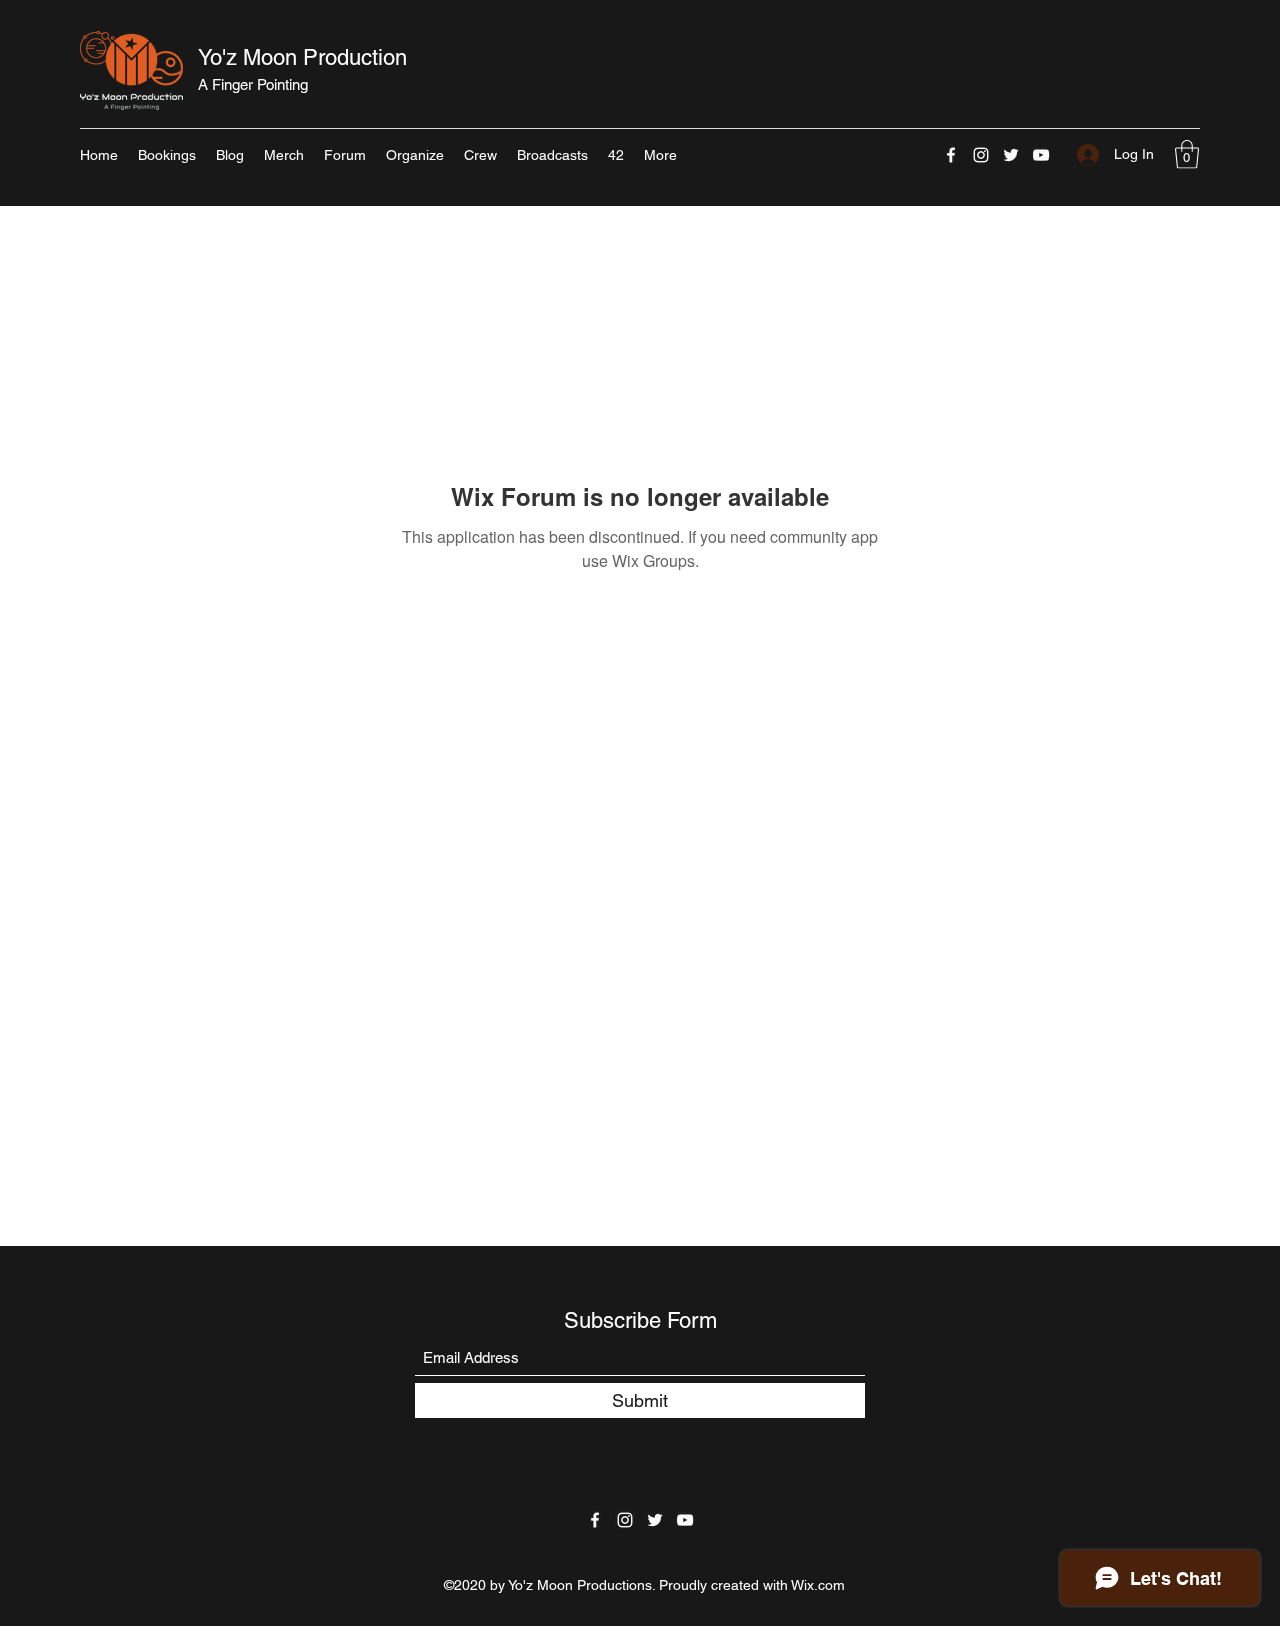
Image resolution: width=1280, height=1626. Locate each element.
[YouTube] (1041, 155)
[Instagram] (981, 155)
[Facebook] (951, 155)
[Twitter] (1011, 155)
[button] (1187, 154)
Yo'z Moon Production (302, 57)
